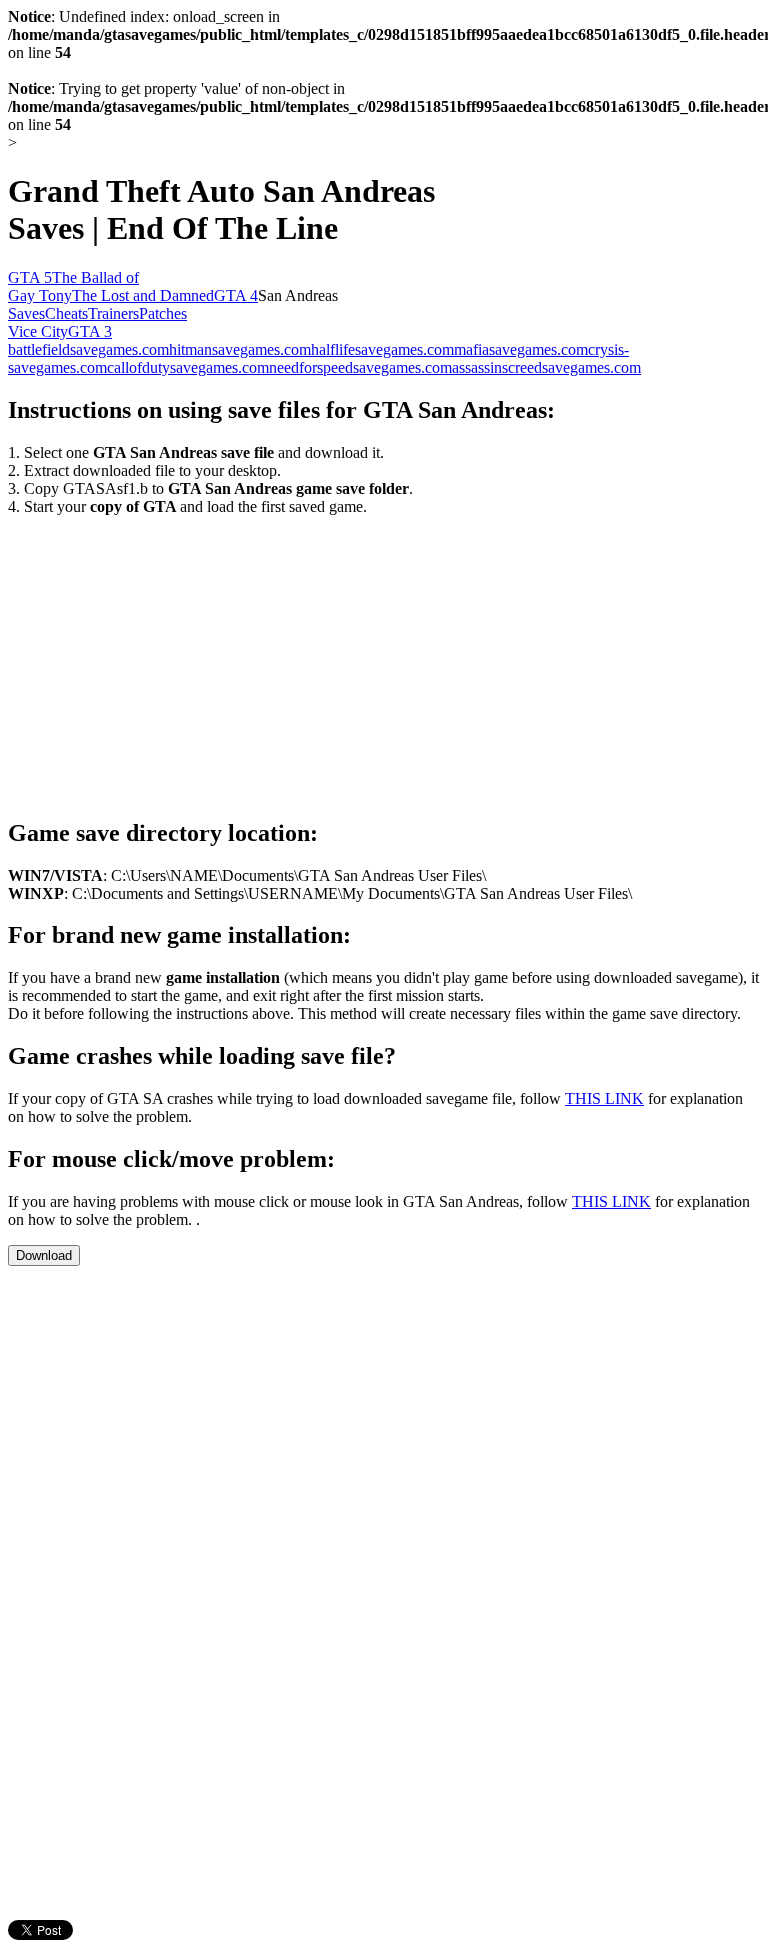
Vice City (38, 331)
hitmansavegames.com (240, 349)
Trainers (113, 313)
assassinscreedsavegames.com (546, 367)
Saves (26, 313)
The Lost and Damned (143, 295)
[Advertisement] (176, 656)
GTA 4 (236, 295)
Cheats (66, 313)
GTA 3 (90, 331)
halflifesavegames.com (382, 349)
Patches (163, 313)
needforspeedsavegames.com (360, 367)
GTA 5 (30, 277)
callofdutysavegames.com (188, 367)
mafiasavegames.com (521, 349)
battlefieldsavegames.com (88, 349)
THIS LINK (604, 1098)
